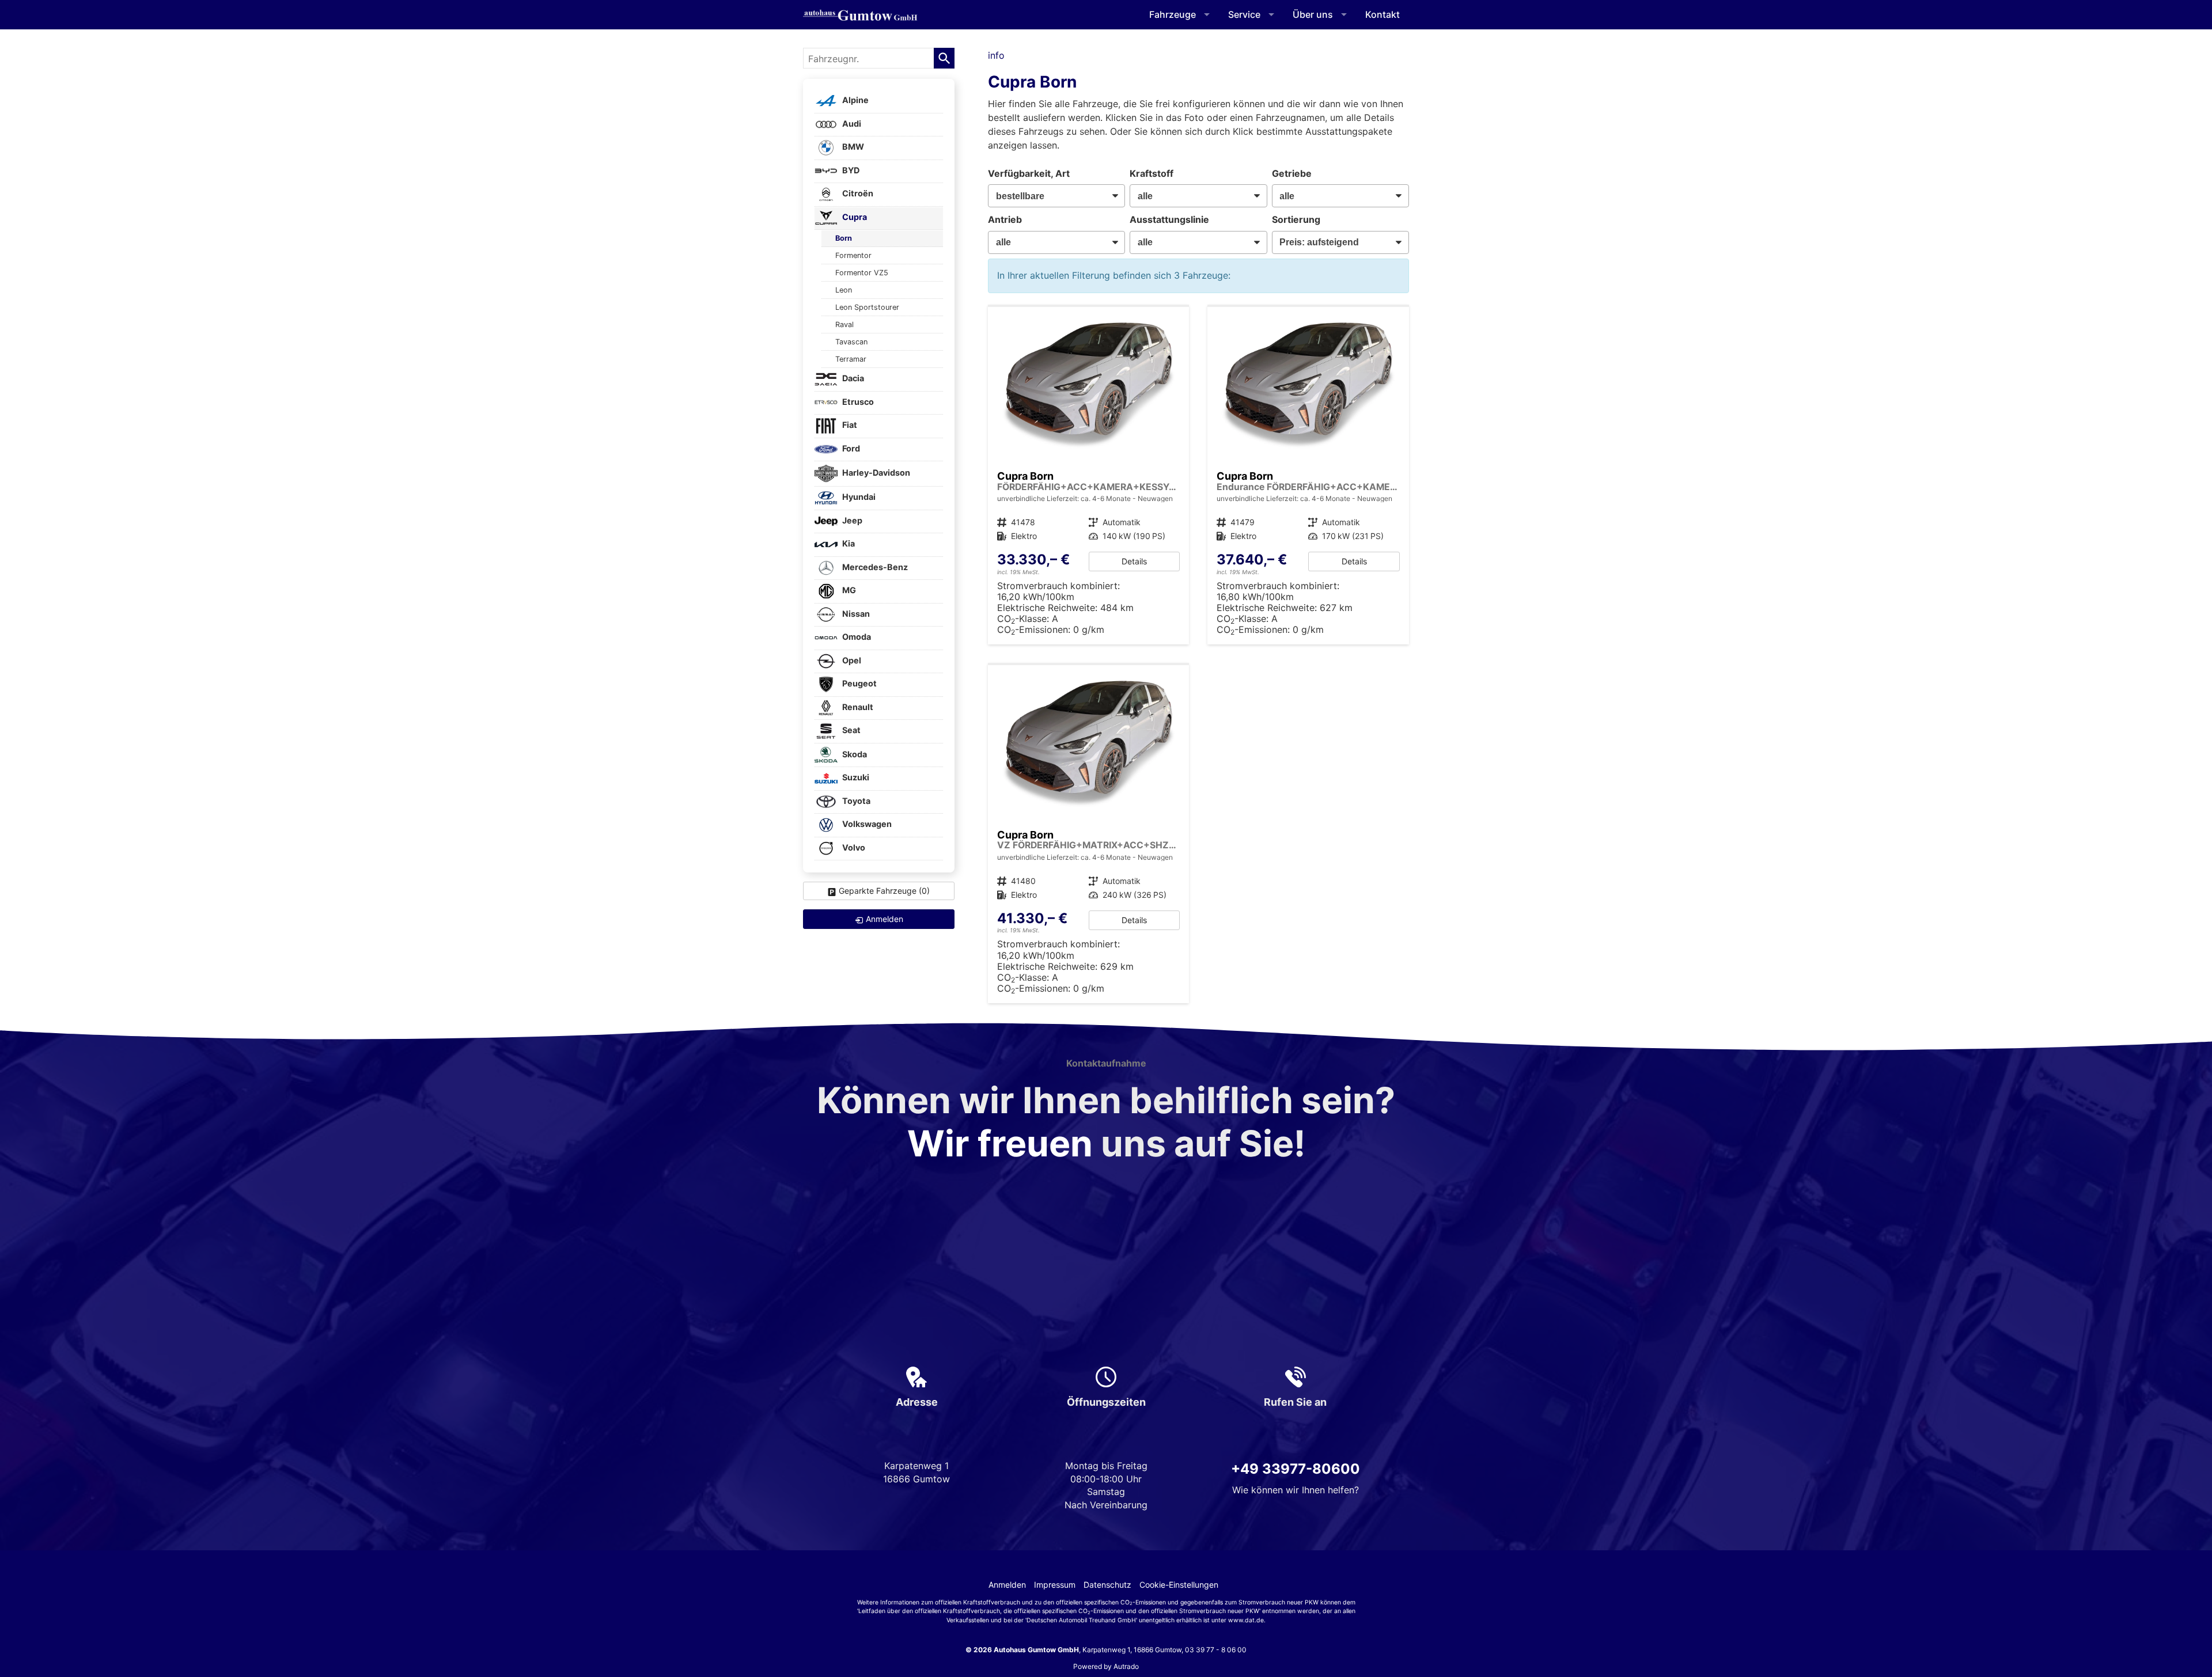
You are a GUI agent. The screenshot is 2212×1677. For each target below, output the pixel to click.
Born (844, 238)
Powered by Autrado (1106, 1666)
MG (848, 591)
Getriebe (1292, 173)
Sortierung (1296, 219)
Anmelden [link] (885, 919)
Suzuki (855, 778)
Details (1134, 561)
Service (1244, 14)
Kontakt (1382, 14)
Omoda (856, 637)
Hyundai (858, 497)
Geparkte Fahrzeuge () (884, 891)
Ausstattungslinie (1169, 219)
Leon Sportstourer (867, 307)
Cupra (854, 217)
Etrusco (857, 402)
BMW (852, 147)
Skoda (854, 754)
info (996, 55)
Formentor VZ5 (862, 273)
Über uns (1313, 14)
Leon (844, 290)
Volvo (853, 847)
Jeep (851, 520)
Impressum (1055, 1585)
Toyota (855, 801)
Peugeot (859, 684)
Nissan (855, 614)
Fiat (849, 425)
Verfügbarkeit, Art (1029, 173)
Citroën (857, 194)
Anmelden (1007, 1585)
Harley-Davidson (875, 473)
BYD (850, 170)
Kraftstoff (1152, 173)
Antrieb (1005, 219)
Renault (857, 707)
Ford (850, 448)
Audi (851, 124)
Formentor (853, 255)
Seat (851, 731)
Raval (844, 325)
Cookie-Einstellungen (1179, 1585)
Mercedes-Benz (874, 567)
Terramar (851, 359)
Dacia (852, 379)
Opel (851, 660)
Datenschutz (1107, 1585)
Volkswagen (866, 824)
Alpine (855, 100)
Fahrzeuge (1173, 14)
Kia (848, 544)
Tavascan (851, 342)
